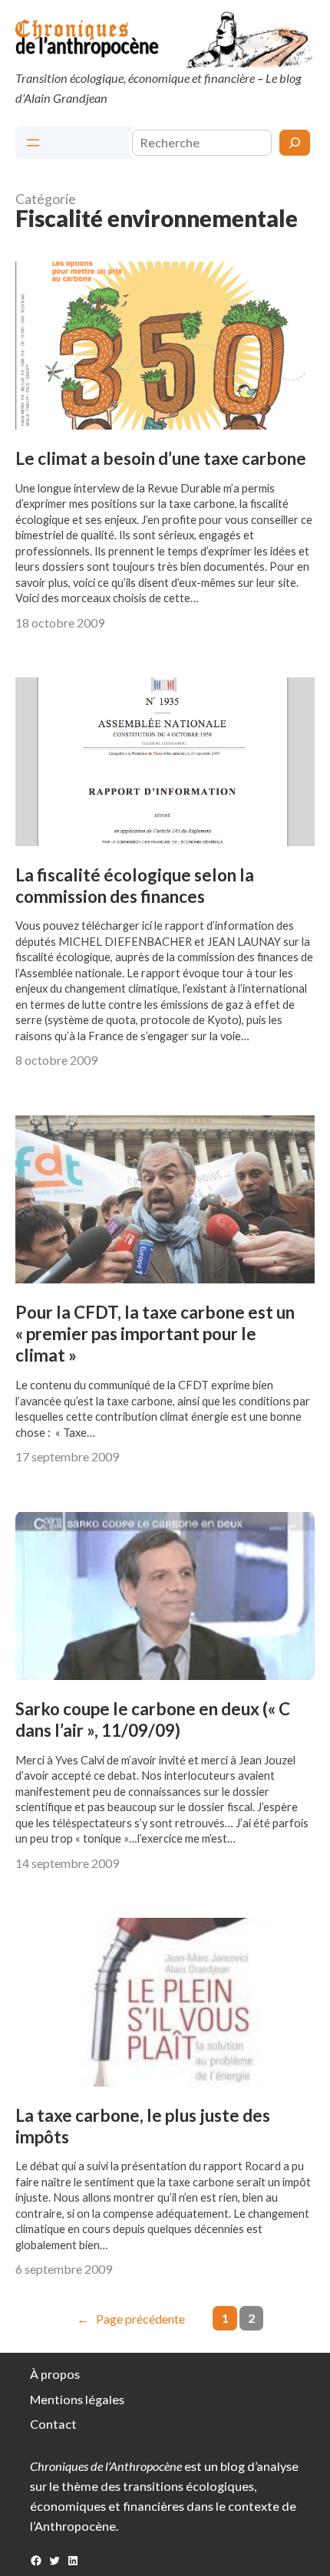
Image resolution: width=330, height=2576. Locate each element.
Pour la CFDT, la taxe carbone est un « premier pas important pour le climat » (155, 1334)
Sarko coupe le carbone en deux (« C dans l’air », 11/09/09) (153, 1720)
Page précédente (131, 2319)
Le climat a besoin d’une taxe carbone (161, 458)
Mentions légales (77, 2399)
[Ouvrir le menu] (33, 143)
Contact (53, 2424)
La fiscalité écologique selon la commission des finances (135, 886)
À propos (55, 2374)
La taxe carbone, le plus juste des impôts (143, 2126)
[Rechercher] (295, 143)
